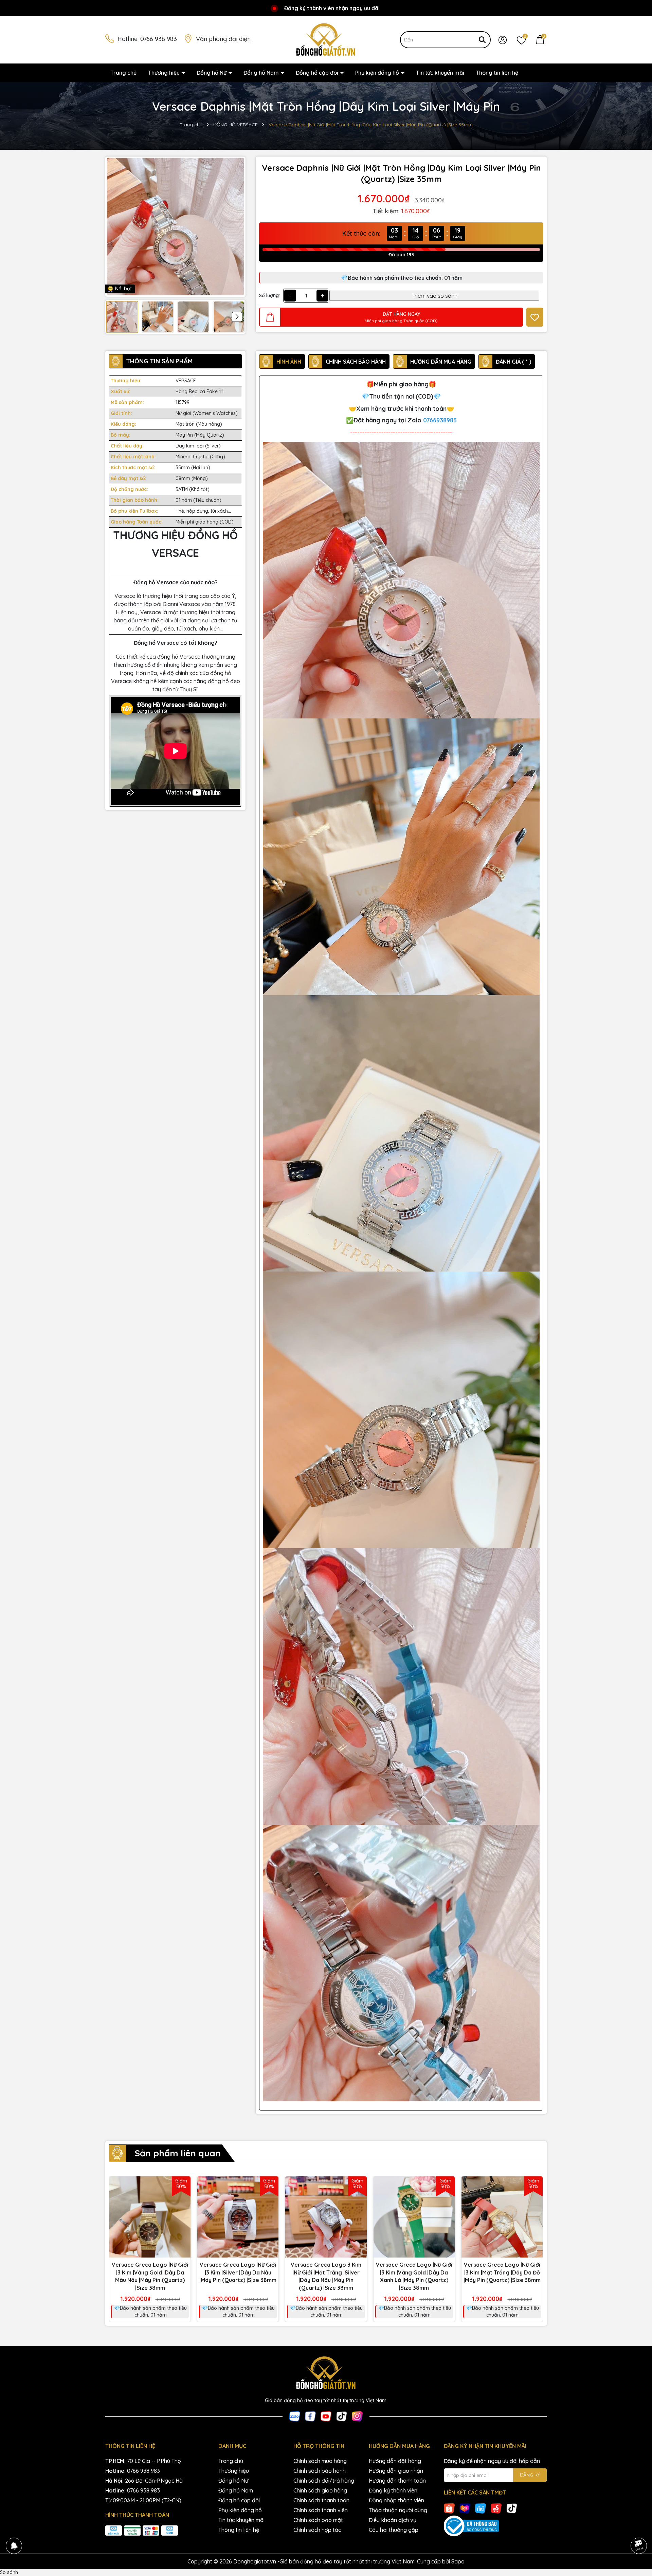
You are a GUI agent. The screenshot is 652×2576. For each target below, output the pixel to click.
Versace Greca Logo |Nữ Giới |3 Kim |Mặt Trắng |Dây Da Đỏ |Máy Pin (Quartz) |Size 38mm (502, 2272)
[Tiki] (481, 2508)
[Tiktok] (342, 2416)
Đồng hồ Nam (262, 73)
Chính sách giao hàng (320, 2490)
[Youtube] (326, 2416)
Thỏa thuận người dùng (398, 2510)
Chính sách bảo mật (318, 2520)
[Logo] (326, 39)
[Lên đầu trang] (638, 2527)
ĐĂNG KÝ (530, 2475)
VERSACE (186, 381)
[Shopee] (449, 2508)
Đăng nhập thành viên (396, 2500)
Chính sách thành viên (321, 2510)
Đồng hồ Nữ (212, 73)
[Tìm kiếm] (482, 40)
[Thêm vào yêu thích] (535, 317)
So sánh (9, 2572)
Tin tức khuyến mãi (440, 73)
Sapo (458, 2561)
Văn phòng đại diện (223, 39)
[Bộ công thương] (495, 2526)
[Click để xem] (175, 227)
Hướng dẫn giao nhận (396, 2471)
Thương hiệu (165, 73)
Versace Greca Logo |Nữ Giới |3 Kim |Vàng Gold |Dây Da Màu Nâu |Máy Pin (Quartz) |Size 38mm (150, 2276)
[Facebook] (310, 2416)
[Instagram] (357, 2416)
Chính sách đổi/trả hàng (324, 2481)
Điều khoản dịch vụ (393, 2520)
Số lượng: (269, 295)
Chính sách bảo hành (320, 2471)
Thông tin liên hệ (497, 73)
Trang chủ (123, 73)
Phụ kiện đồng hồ (378, 73)
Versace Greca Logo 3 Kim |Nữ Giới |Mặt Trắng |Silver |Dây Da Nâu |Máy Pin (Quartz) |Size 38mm (326, 2276)
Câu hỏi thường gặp (394, 2530)
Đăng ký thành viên (393, 2490)
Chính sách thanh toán (321, 2500)
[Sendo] (496, 2508)
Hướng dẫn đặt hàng (395, 2461)
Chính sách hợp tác (317, 2530)
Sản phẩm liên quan (178, 2153)
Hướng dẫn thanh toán (397, 2481)
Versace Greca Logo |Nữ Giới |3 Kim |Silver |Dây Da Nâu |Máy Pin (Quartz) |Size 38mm (238, 2272)
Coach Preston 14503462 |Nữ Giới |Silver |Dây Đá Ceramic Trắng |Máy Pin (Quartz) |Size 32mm (79, 2555)
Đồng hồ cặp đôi (318, 73)
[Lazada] (465, 2508)
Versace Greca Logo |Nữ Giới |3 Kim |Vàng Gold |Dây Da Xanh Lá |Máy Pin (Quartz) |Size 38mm (414, 2276)
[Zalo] (295, 2416)
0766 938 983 (159, 39)
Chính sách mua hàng (320, 2461)
